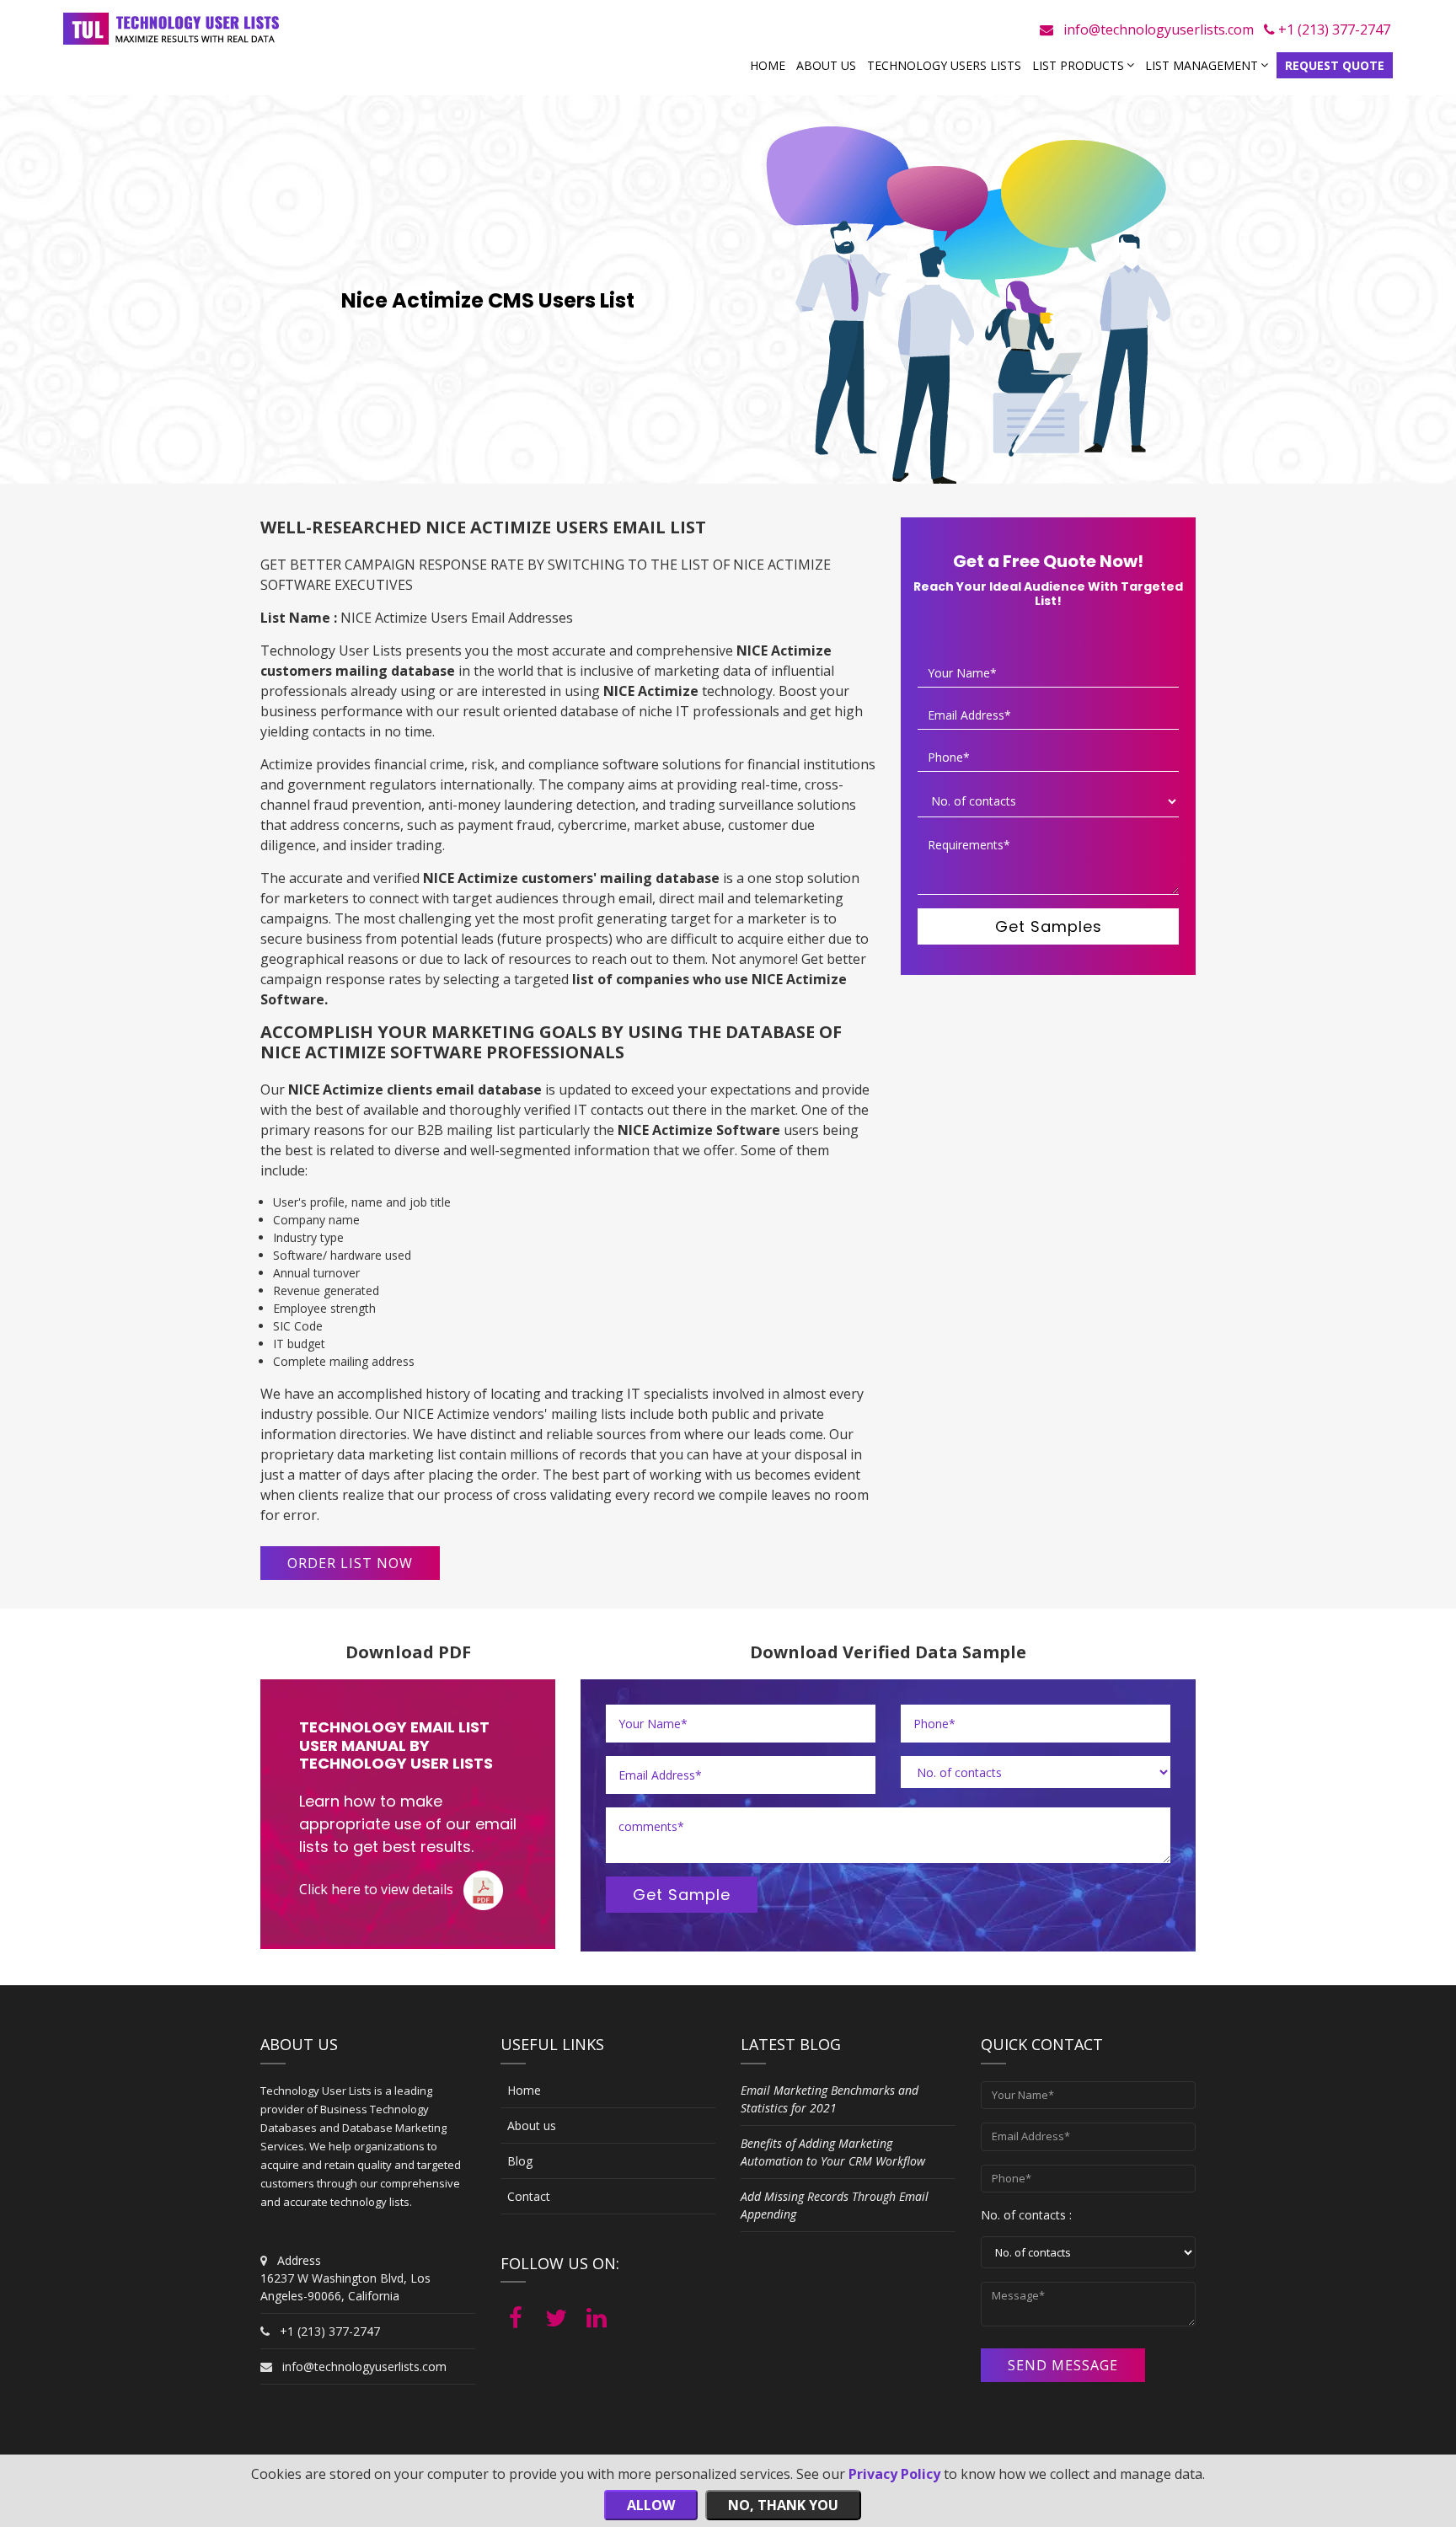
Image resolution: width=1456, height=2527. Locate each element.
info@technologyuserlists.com (1159, 29)
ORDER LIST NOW (350, 1563)
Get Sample (682, 1895)
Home (768, 65)
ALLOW (651, 2505)
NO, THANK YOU (783, 2505)
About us (532, 2125)
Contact (529, 2196)
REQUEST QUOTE (1335, 65)
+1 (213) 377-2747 (1333, 29)
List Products (1078, 65)
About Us (826, 65)
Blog (520, 2161)
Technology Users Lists (944, 65)
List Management (1202, 65)
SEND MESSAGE (1063, 2365)
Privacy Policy (894, 2474)
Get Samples (1049, 926)
